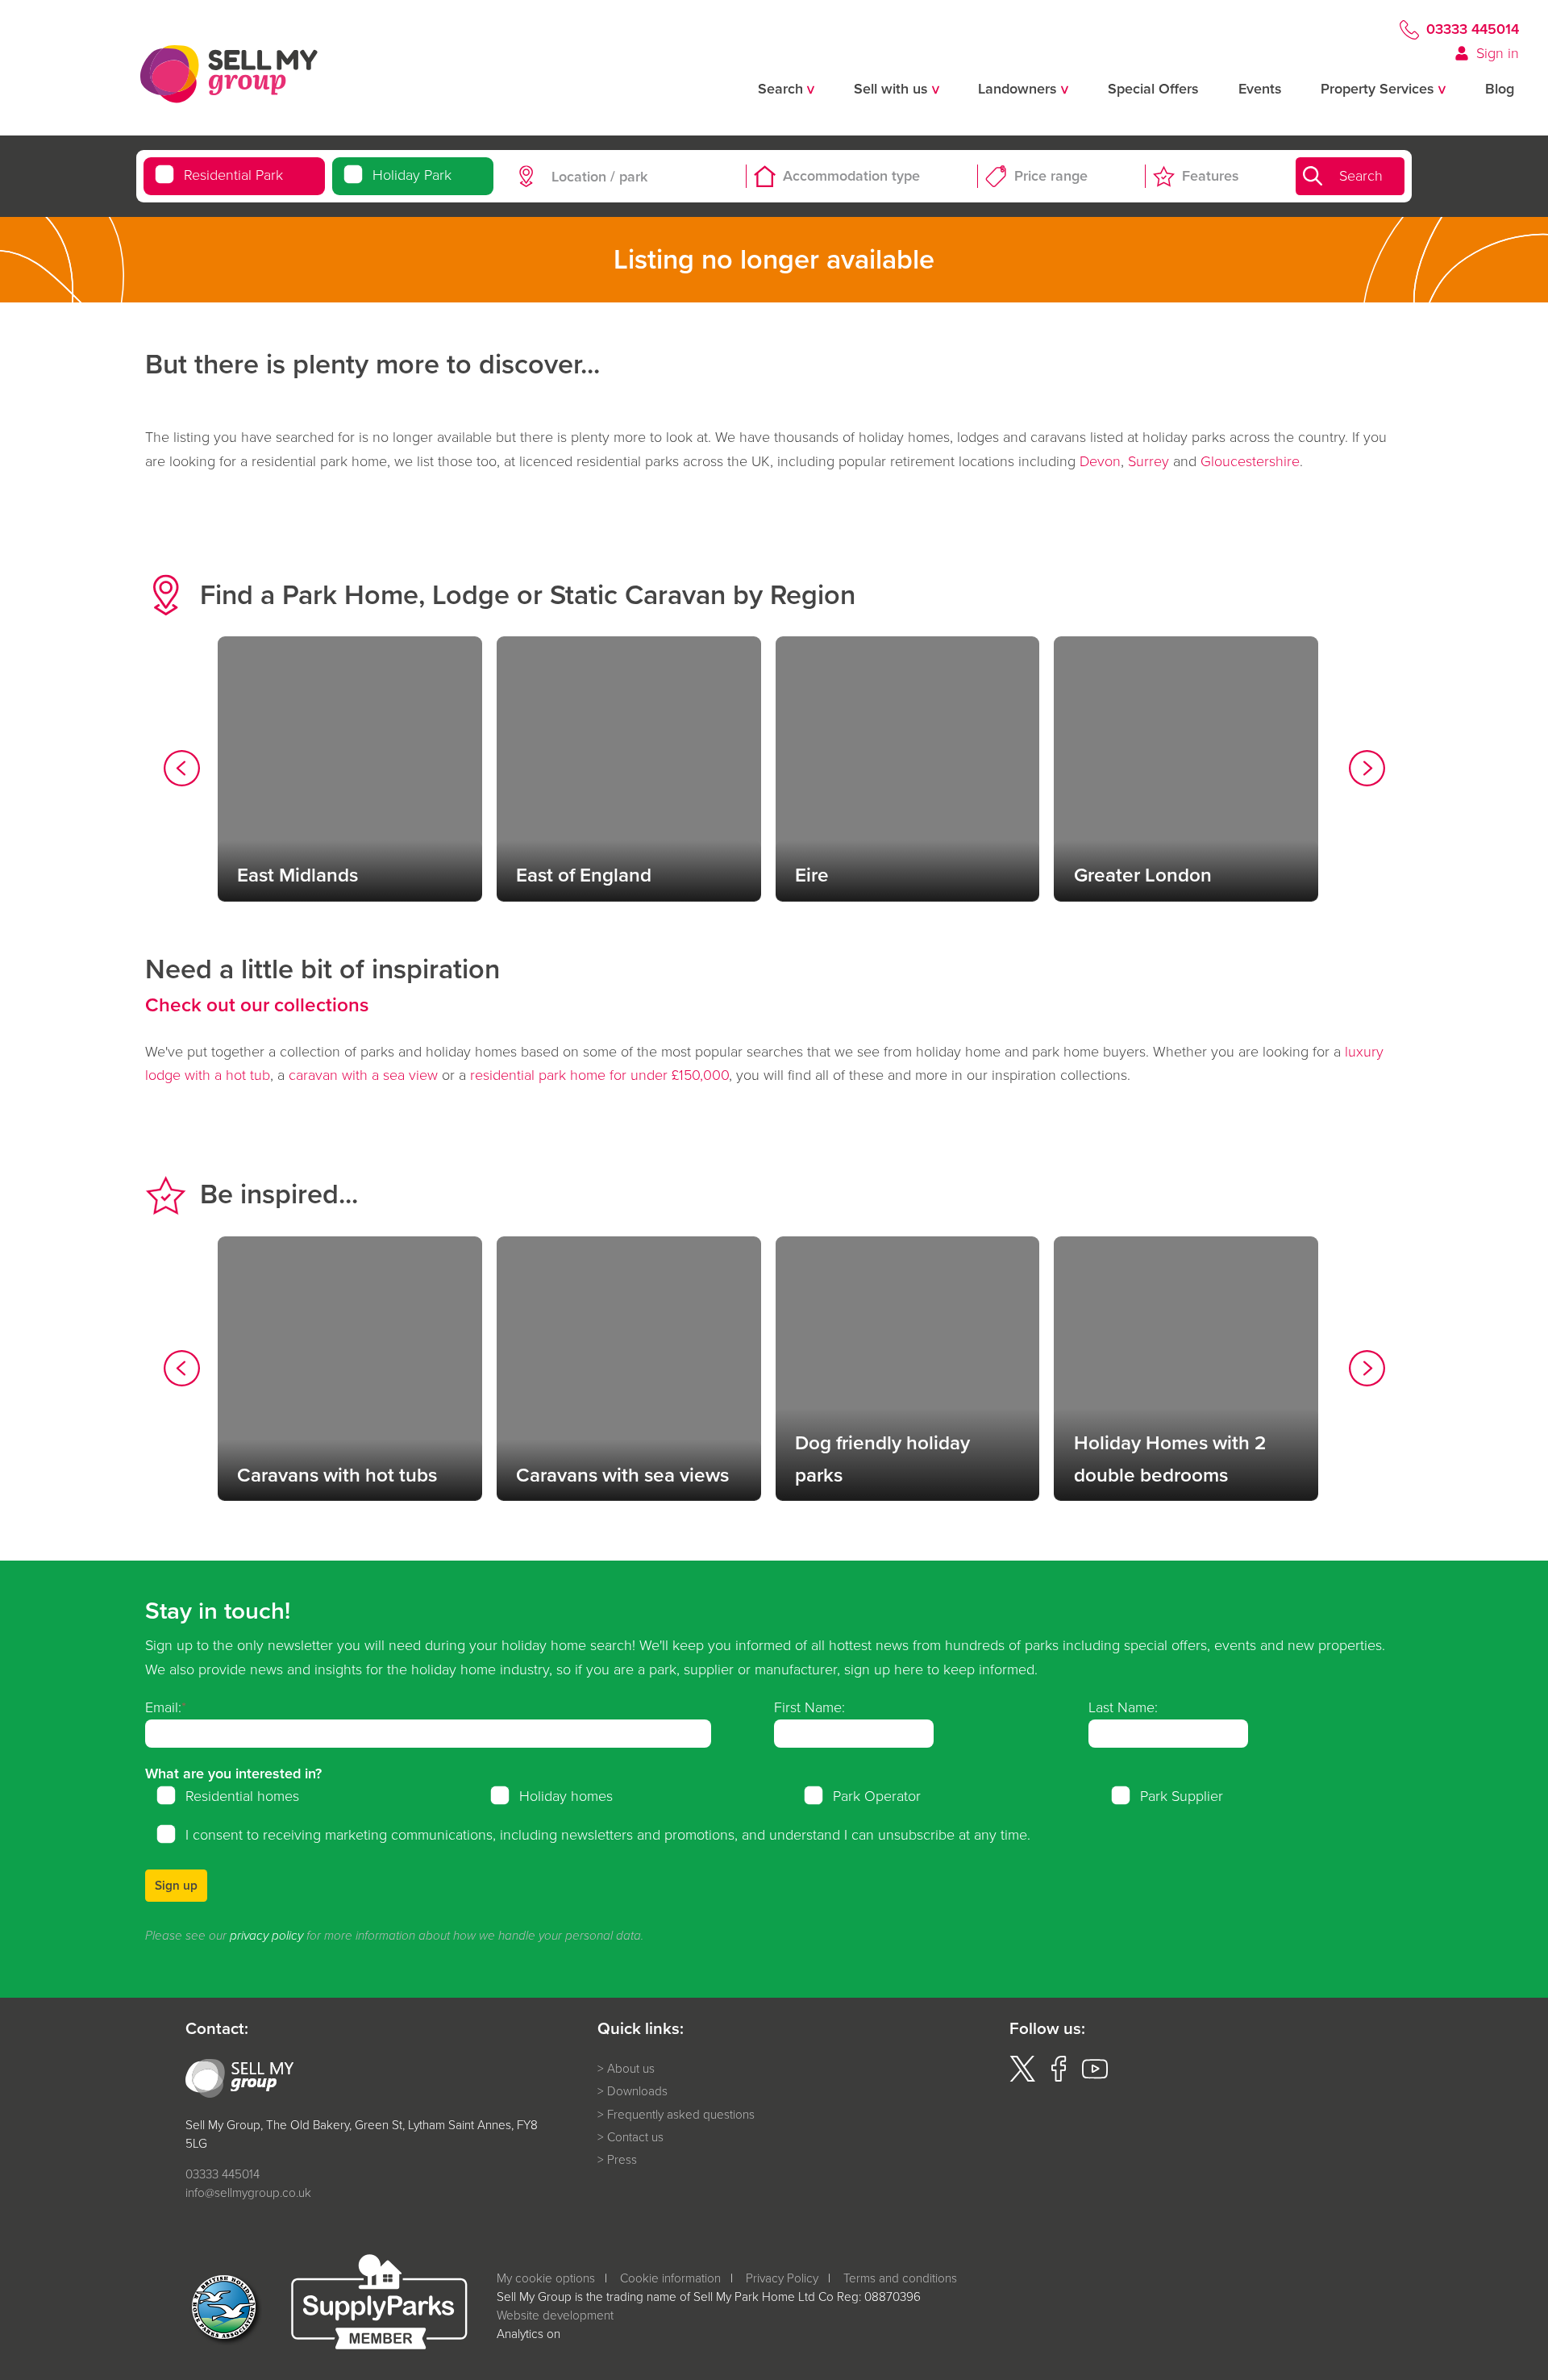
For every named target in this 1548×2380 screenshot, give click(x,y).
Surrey (1149, 461)
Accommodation (851, 176)
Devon (1100, 461)
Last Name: (1123, 1707)
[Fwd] (1367, 772)
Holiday (412, 175)
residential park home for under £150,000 (599, 1075)
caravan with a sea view (363, 1075)
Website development (555, 2315)
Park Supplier (1182, 1796)
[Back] (182, 772)
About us (631, 2069)
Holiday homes (566, 1796)
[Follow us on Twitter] (1022, 2077)
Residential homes (242, 1796)
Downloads (637, 2091)
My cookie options (546, 2278)
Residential (233, 175)
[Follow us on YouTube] (1095, 2077)
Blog (1500, 89)
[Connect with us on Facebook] (1059, 2077)
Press (622, 2160)
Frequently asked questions (681, 2115)
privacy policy (266, 1936)
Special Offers (1153, 89)
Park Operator (877, 1796)
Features (1211, 176)
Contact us (635, 2137)
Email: (163, 1707)
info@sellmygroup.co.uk (248, 2192)
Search (1361, 176)
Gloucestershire (1250, 461)
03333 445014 (1473, 29)
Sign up (176, 1885)
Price (1051, 176)
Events (1260, 89)
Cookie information (670, 2278)
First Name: (809, 1707)
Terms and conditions (900, 2278)
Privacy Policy (782, 2278)
